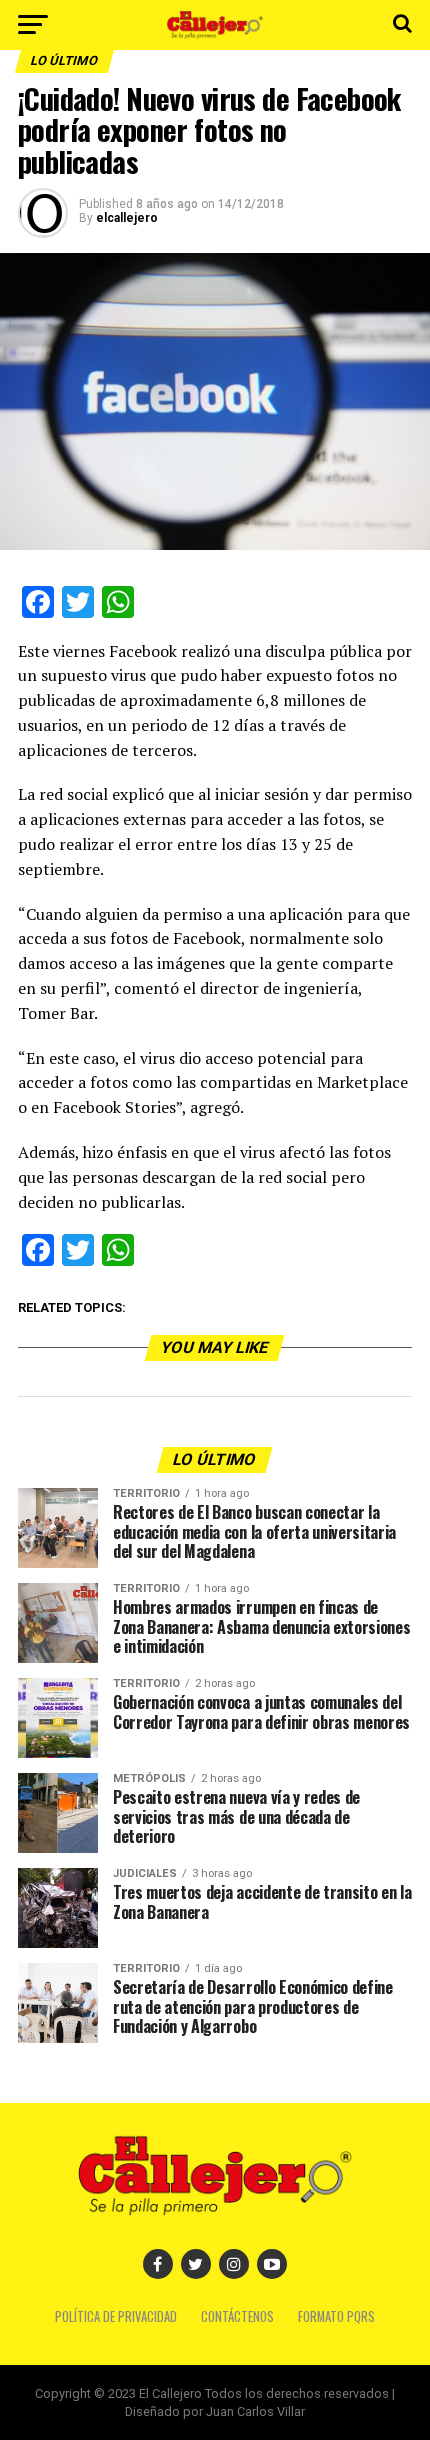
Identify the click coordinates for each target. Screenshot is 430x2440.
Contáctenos (237, 2316)
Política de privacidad (116, 2316)
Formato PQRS (336, 2316)
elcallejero (127, 218)
